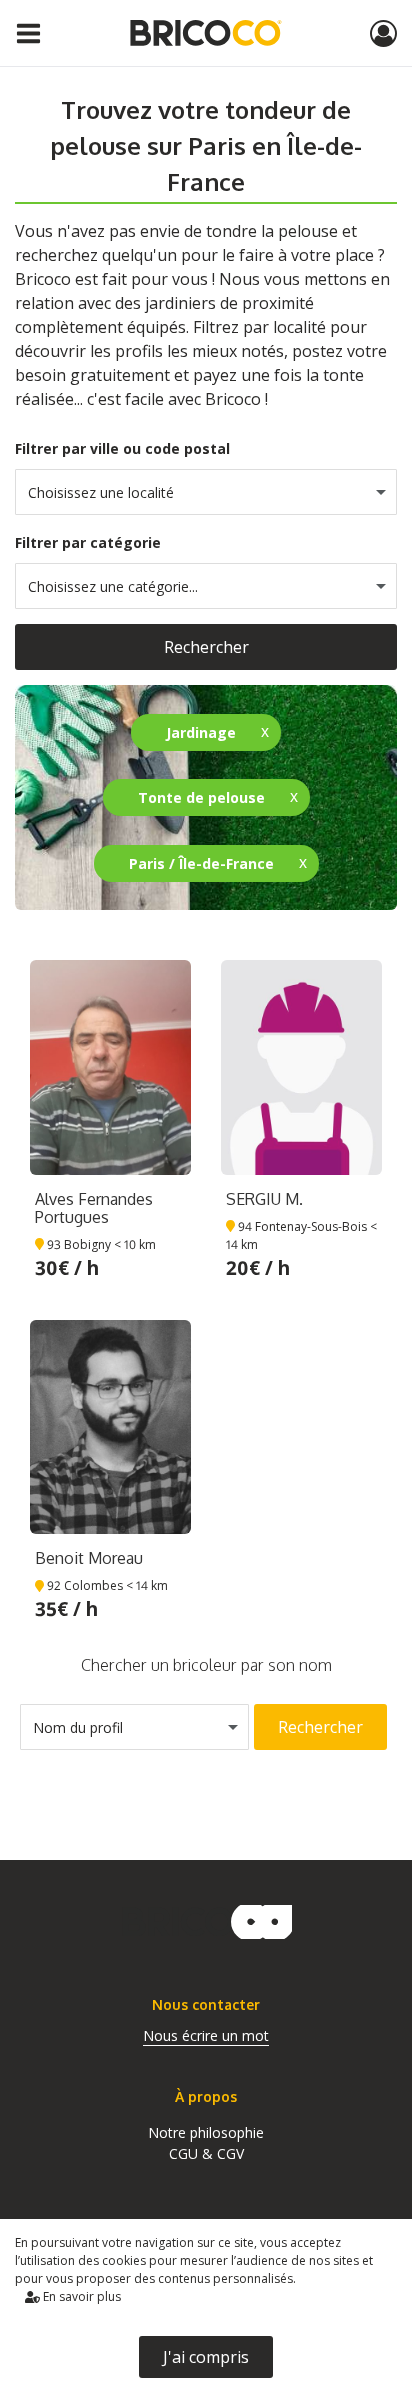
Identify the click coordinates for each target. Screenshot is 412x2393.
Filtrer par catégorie (88, 542)
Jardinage (201, 732)
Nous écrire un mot (206, 2035)
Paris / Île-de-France (201, 863)
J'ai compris (206, 2357)
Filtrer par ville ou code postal (122, 448)
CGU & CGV (206, 2153)
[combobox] (206, 492)
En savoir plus (80, 2296)
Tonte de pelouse (201, 797)
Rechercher (206, 647)
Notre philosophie (206, 2132)
